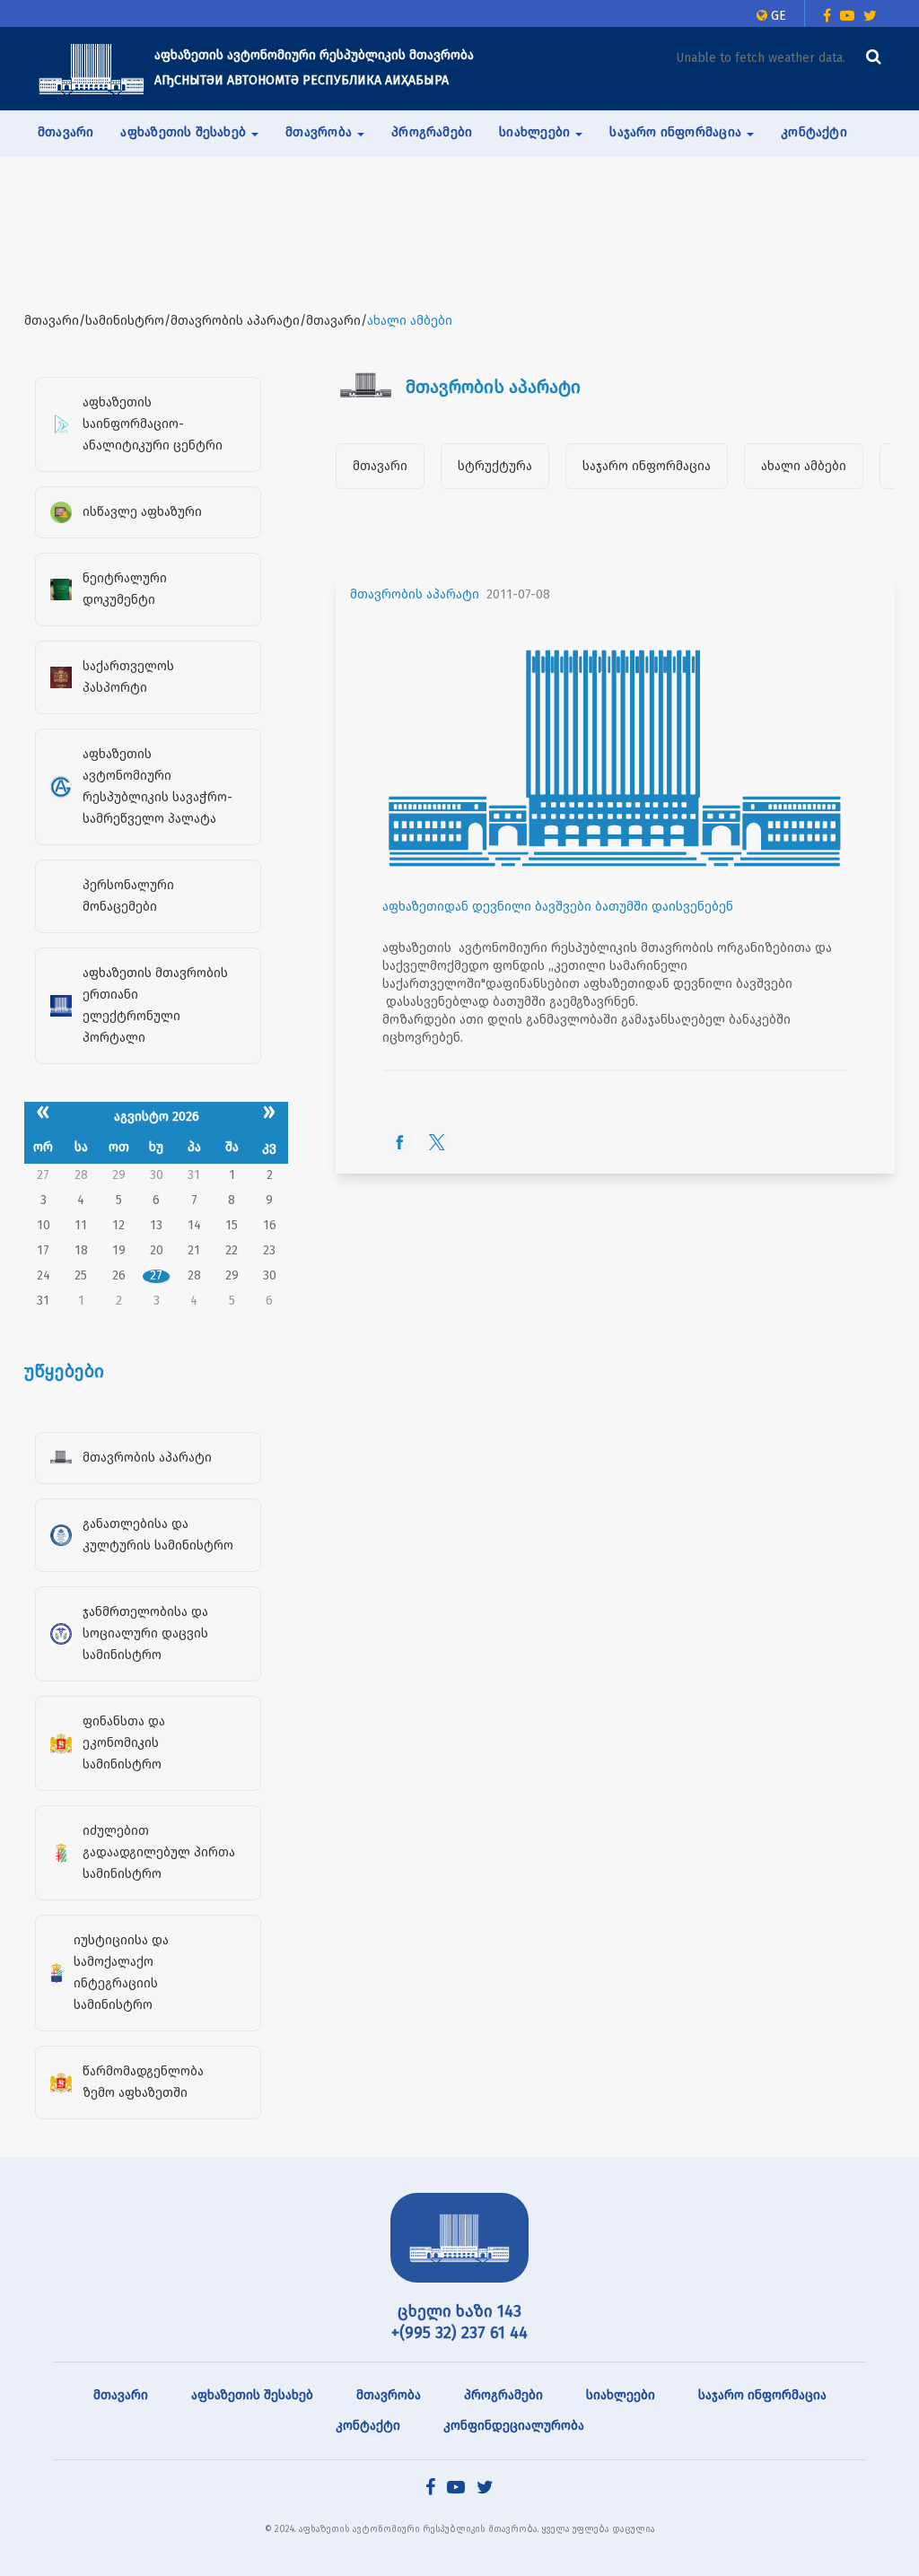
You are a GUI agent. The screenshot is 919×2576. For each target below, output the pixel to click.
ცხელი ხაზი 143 (459, 2311)
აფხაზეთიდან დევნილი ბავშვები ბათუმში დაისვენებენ (558, 907)
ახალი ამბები (804, 466)
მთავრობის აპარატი (415, 594)
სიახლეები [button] (536, 132)
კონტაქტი (814, 132)
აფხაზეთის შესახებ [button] (185, 132)
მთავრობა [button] (320, 132)
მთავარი (66, 132)
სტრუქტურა (495, 466)
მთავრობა (389, 2395)
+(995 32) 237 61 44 (459, 2333)
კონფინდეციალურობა (514, 2426)
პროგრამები (432, 132)
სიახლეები (621, 2395)
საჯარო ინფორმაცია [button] (677, 132)
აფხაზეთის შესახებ (252, 2395)
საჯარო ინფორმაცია (647, 466)
